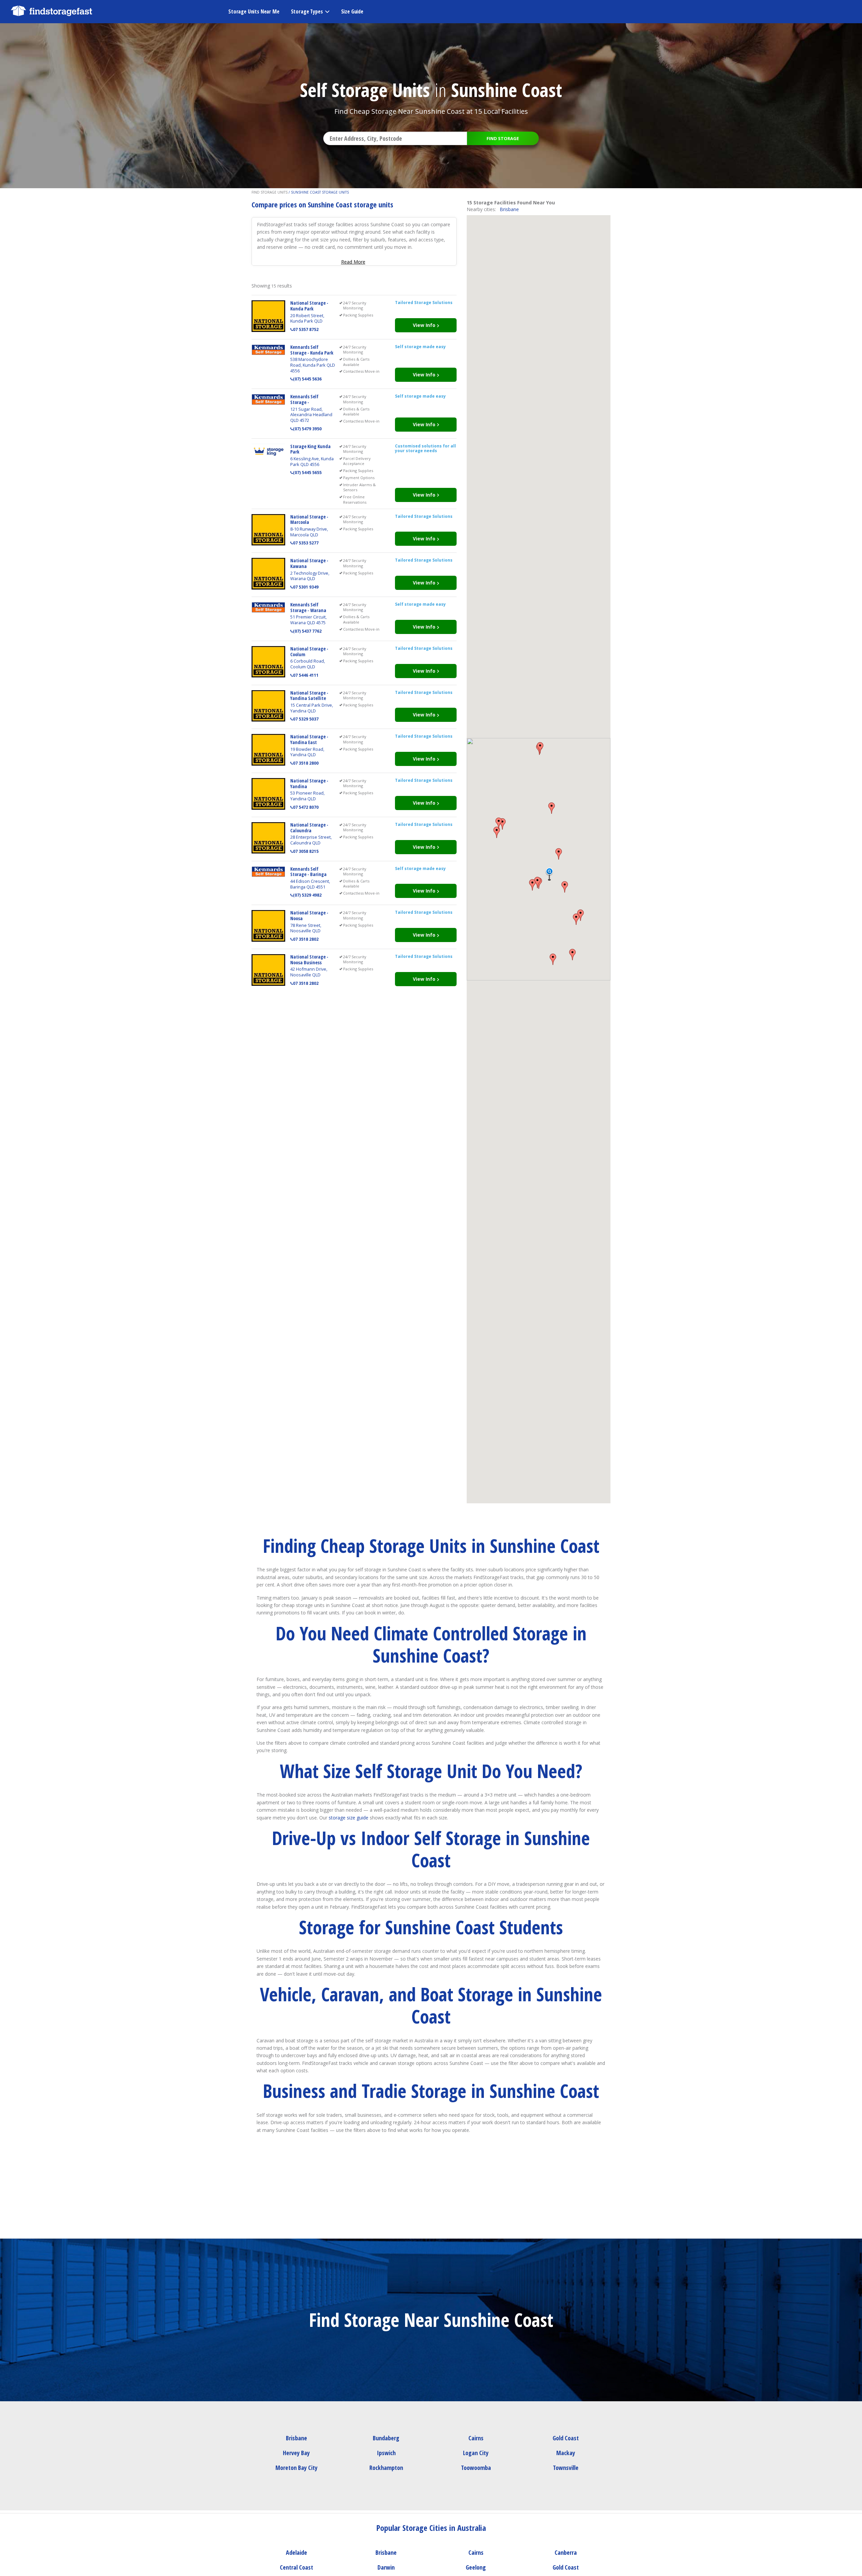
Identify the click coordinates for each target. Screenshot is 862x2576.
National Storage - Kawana (309, 563)
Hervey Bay (296, 2453)
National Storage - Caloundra (309, 828)
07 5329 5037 (306, 719)
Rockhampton (386, 2468)
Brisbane (509, 209)
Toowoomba (476, 2468)
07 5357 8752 (306, 329)
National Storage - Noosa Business (309, 960)
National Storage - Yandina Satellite (309, 696)
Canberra (566, 2552)
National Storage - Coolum (309, 651)
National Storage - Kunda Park (309, 306)
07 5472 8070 (306, 807)
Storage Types (307, 11)
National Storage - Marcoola (309, 520)
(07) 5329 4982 (307, 895)
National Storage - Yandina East (309, 739)
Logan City (476, 2453)
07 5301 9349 (306, 587)
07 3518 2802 (306, 939)
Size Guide (352, 11)
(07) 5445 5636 (307, 379)
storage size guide (349, 1818)
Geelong (476, 2567)
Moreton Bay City (296, 2468)
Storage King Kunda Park (310, 449)
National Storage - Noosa (309, 915)
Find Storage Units (270, 192)
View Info (425, 325)
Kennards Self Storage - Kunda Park (312, 350)
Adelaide (296, 2552)
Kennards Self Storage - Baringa (308, 872)
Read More (353, 262)
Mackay (566, 2453)
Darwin (386, 2567)
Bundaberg (386, 2438)
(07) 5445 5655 (307, 473)
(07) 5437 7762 (307, 631)
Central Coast (296, 2567)
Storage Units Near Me (254, 11)
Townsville (566, 2468)
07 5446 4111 (306, 675)
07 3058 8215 (306, 851)
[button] (537, 882)
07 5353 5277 (306, 543)
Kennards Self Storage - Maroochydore (305, 402)
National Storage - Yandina (309, 783)
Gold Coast (566, 2438)
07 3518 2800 (306, 763)
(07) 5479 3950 (307, 429)
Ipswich (386, 2453)
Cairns (476, 2438)
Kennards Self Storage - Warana (308, 607)
